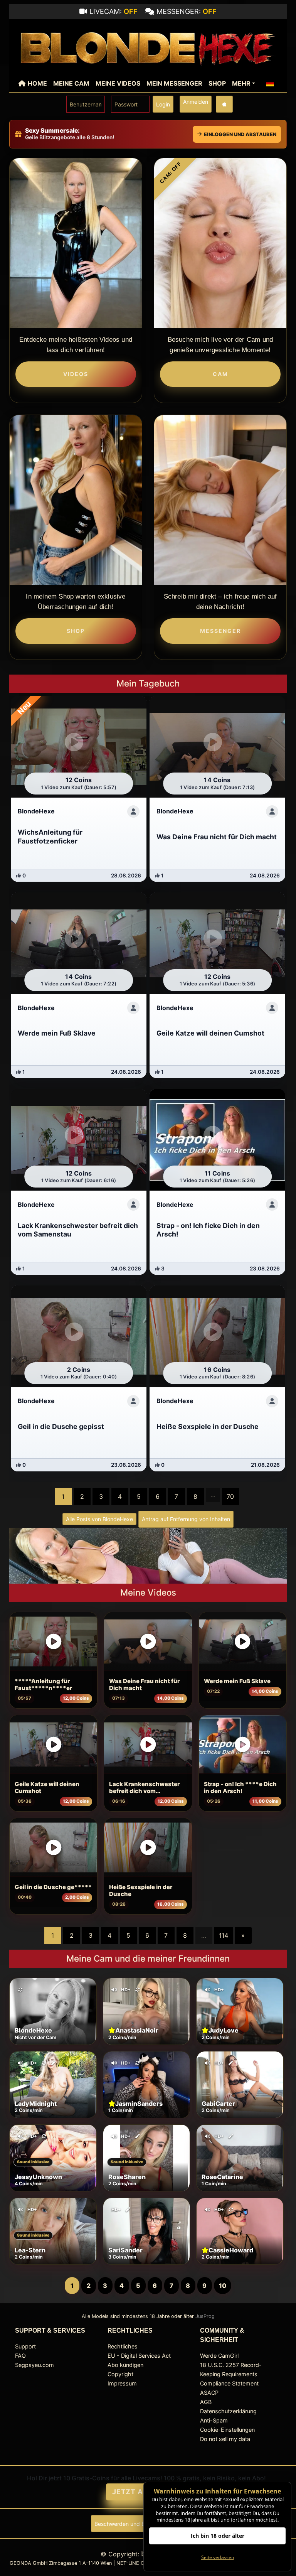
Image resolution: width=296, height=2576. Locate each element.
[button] (270, 83)
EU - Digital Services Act (139, 2356)
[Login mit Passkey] (224, 104)
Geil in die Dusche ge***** (53, 1887)
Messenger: (187, 11)
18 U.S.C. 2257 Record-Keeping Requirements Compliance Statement (231, 2374)
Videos (76, 374)
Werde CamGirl (219, 2356)
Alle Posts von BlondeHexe (99, 1519)
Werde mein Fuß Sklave (237, 1681)
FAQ (20, 2356)
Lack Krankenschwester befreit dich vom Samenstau (144, 1788)
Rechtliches (123, 2346)
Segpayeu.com (34, 2365)
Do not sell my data (225, 2439)
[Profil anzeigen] (133, 811)
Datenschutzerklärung (228, 2411)
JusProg (205, 2316)
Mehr (241, 83)
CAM (220, 374)
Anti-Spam (214, 2420)
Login (163, 104)
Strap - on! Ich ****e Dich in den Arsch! (240, 1788)
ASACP (209, 2393)
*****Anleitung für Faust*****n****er (43, 1685)
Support (25, 2346)
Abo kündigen (125, 2365)
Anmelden (196, 102)
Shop (217, 83)
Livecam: (114, 11)
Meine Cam (71, 83)
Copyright (120, 2374)
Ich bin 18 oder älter (218, 2536)
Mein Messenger (174, 83)
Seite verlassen (218, 2557)
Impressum (122, 2383)
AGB (206, 2402)
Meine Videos (118, 83)
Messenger (220, 631)
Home (37, 83)
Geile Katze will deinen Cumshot (47, 1788)
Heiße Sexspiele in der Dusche (141, 1891)
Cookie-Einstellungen (227, 2430)
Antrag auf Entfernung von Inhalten (186, 1519)
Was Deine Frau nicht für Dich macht (144, 1685)
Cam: (171, 173)
